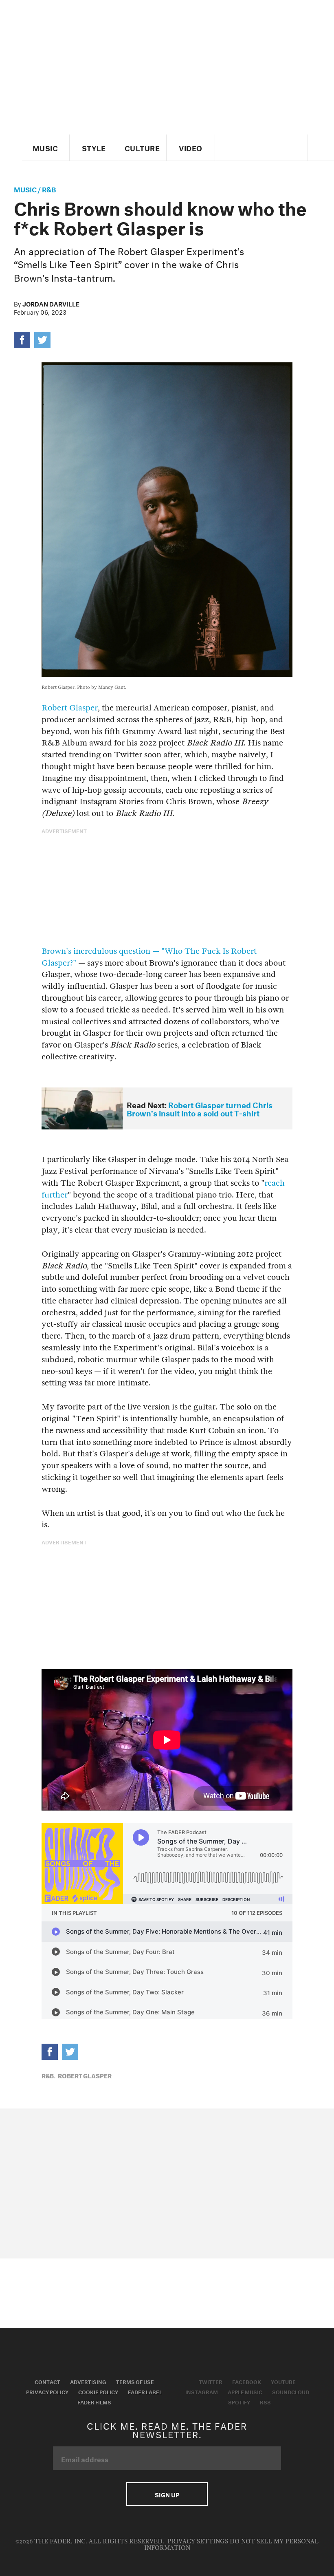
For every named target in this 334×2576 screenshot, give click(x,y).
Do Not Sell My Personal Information (232, 2545)
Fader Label (145, 2391)
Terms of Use (135, 2381)
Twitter (211, 2381)
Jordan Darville (51, 303)
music (25, 189)
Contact (47, 2381)
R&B (49, 189)
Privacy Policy (47, 2391)
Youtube (283, 2381)
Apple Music (245, 2391)
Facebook (247, 2381)
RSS (265, 2402)
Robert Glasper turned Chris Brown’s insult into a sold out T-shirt (200, 1108)
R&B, (48, 2075)
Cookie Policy (98, 2391)
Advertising (88, 2381)
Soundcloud (291, 2391)
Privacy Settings (198, 2542)
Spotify (239, 2402)
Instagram (202, 2391)
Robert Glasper (70, 708)
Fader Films (94, 2402)
